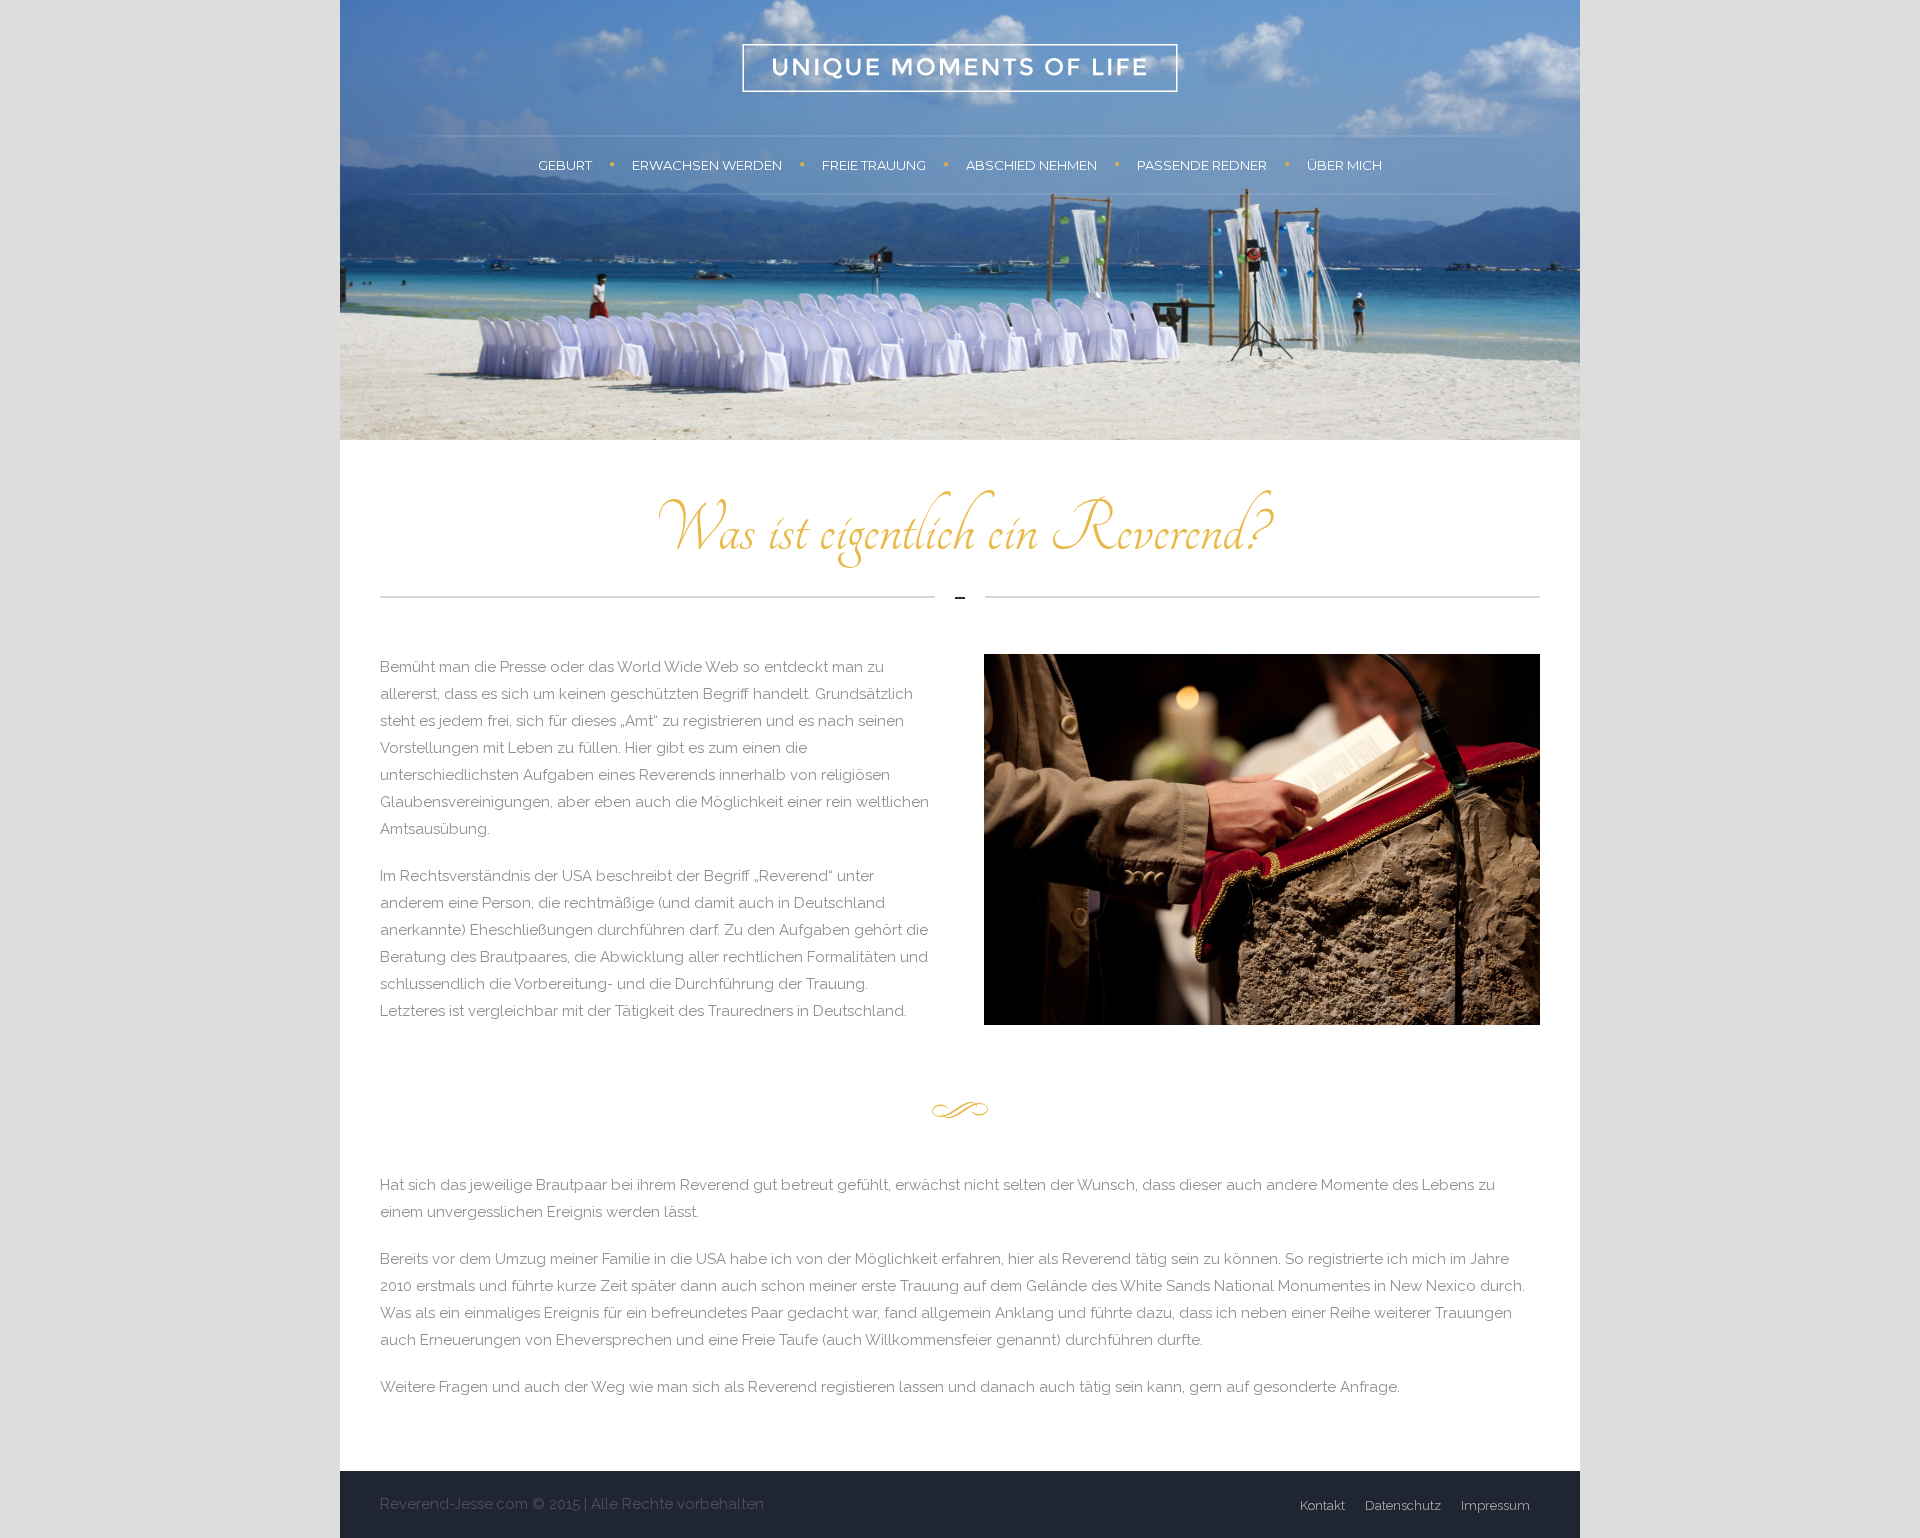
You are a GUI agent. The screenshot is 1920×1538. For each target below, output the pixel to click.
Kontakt (1322, 1505)
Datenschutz (1403, 1505)
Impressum (1495, 1505)
